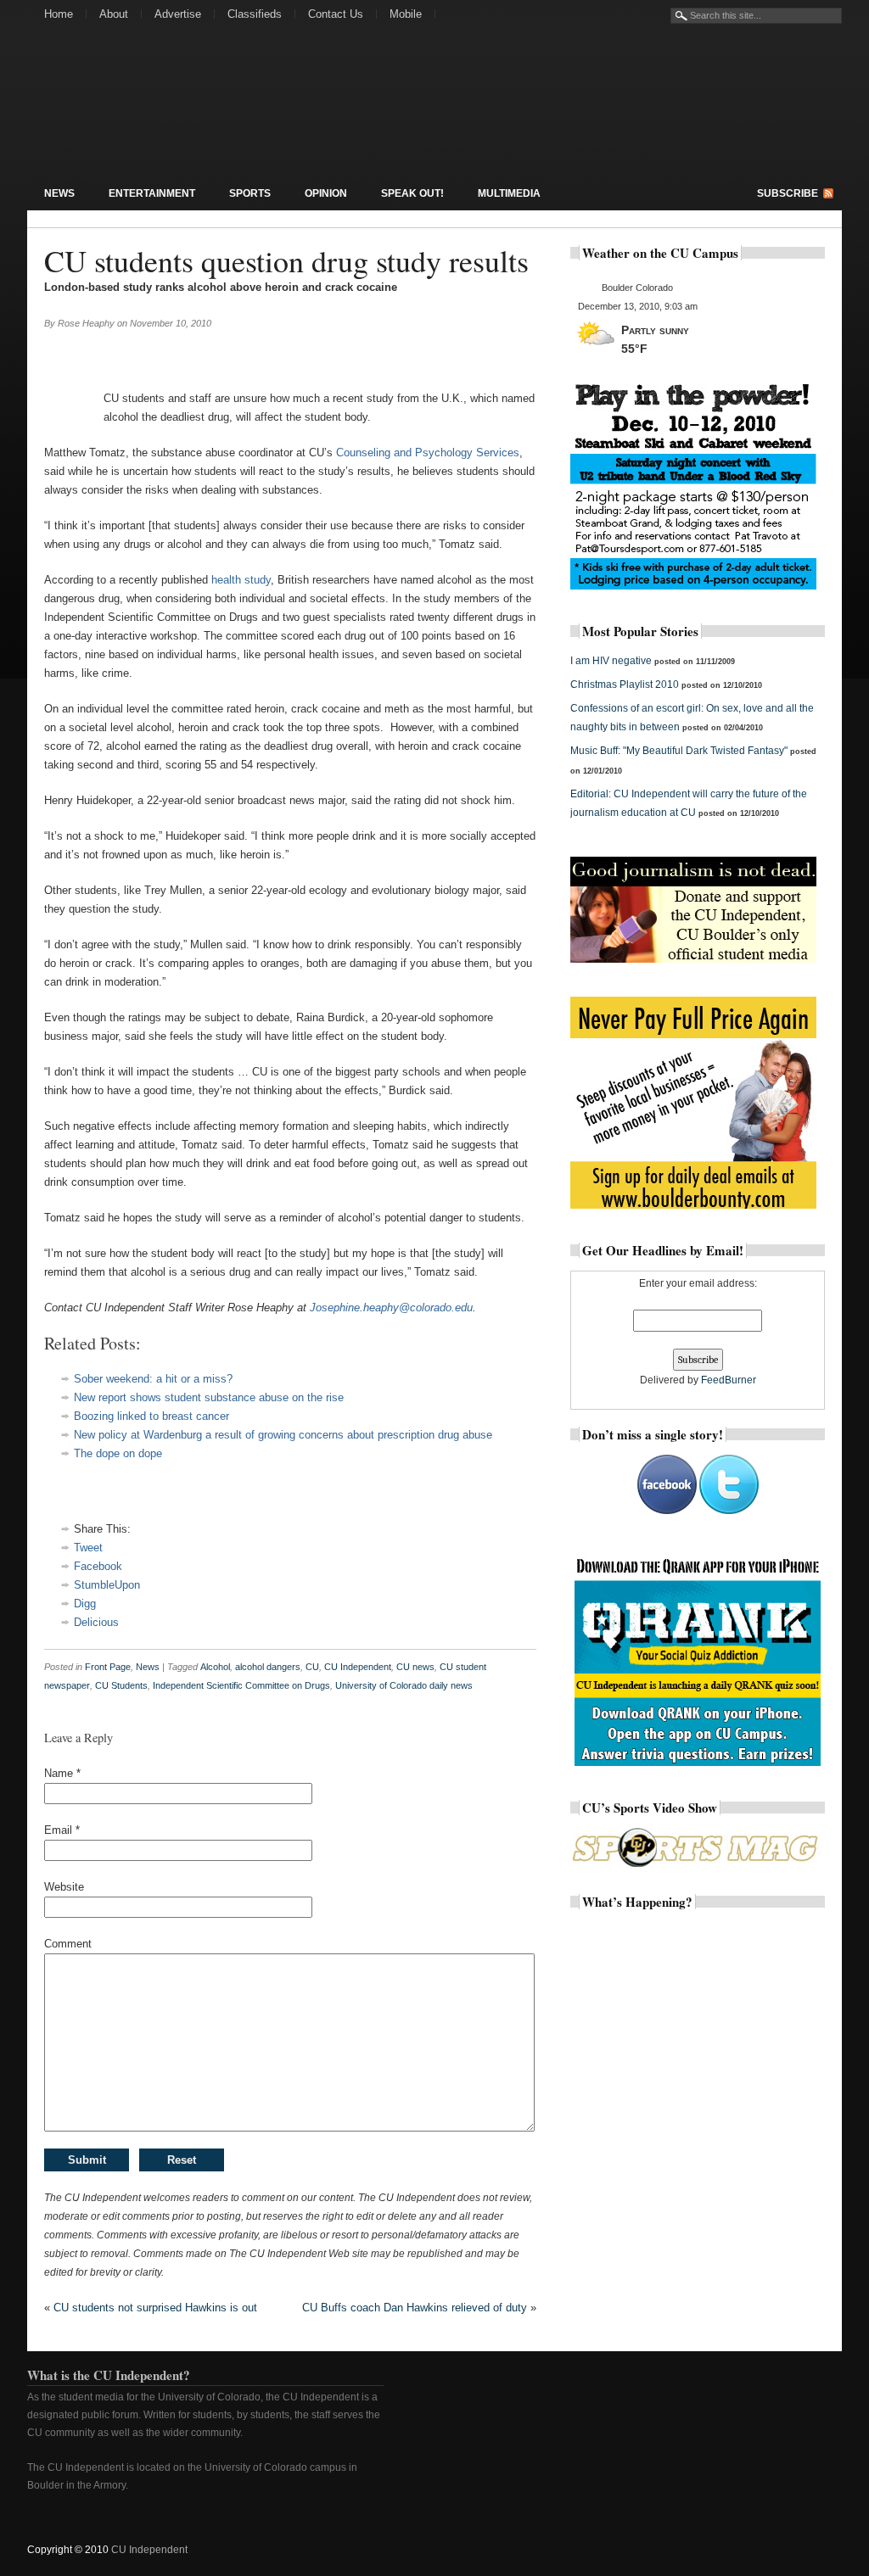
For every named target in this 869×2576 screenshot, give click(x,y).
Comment (68, 1944)
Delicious (96, 1622)
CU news (415, 1667)
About (114, 14)
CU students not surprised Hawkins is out (155, 2308)
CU (312, 1667)
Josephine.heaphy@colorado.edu (391, 1308)
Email (62, 1830)
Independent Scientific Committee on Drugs (241, 1685)
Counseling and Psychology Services (428, 453)
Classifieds (255, 14)
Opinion (326, 193)
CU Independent (358, 1667)
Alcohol (215, 1667)
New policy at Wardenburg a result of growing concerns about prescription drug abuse (283, 1435)
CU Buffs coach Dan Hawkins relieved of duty (415, 2308)
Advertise (178, 14)
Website (64, 1887)
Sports (250, 193)
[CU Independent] (137, 114)
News (59, 193)
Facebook (98, 1566)
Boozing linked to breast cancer (151, 1416)
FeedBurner (729, 1380)
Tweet (88, 1548)
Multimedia (509, 193)
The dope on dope (118, 1453)
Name (62, 1773)
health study (241, 580)
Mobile (406, 14)
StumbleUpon (107, 1585)
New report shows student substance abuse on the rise (209, 1397)
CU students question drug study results (286, 260)
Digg (85, 1604)
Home (59, 14)
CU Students (121, 1685)
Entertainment (152, 193)
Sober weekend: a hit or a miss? (153, 1379)
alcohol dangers (268, 1667)
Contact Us (336, 14)
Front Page (108, 1667)
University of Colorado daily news (404, 1685)
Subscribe (788, 193)
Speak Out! (412, 193)
